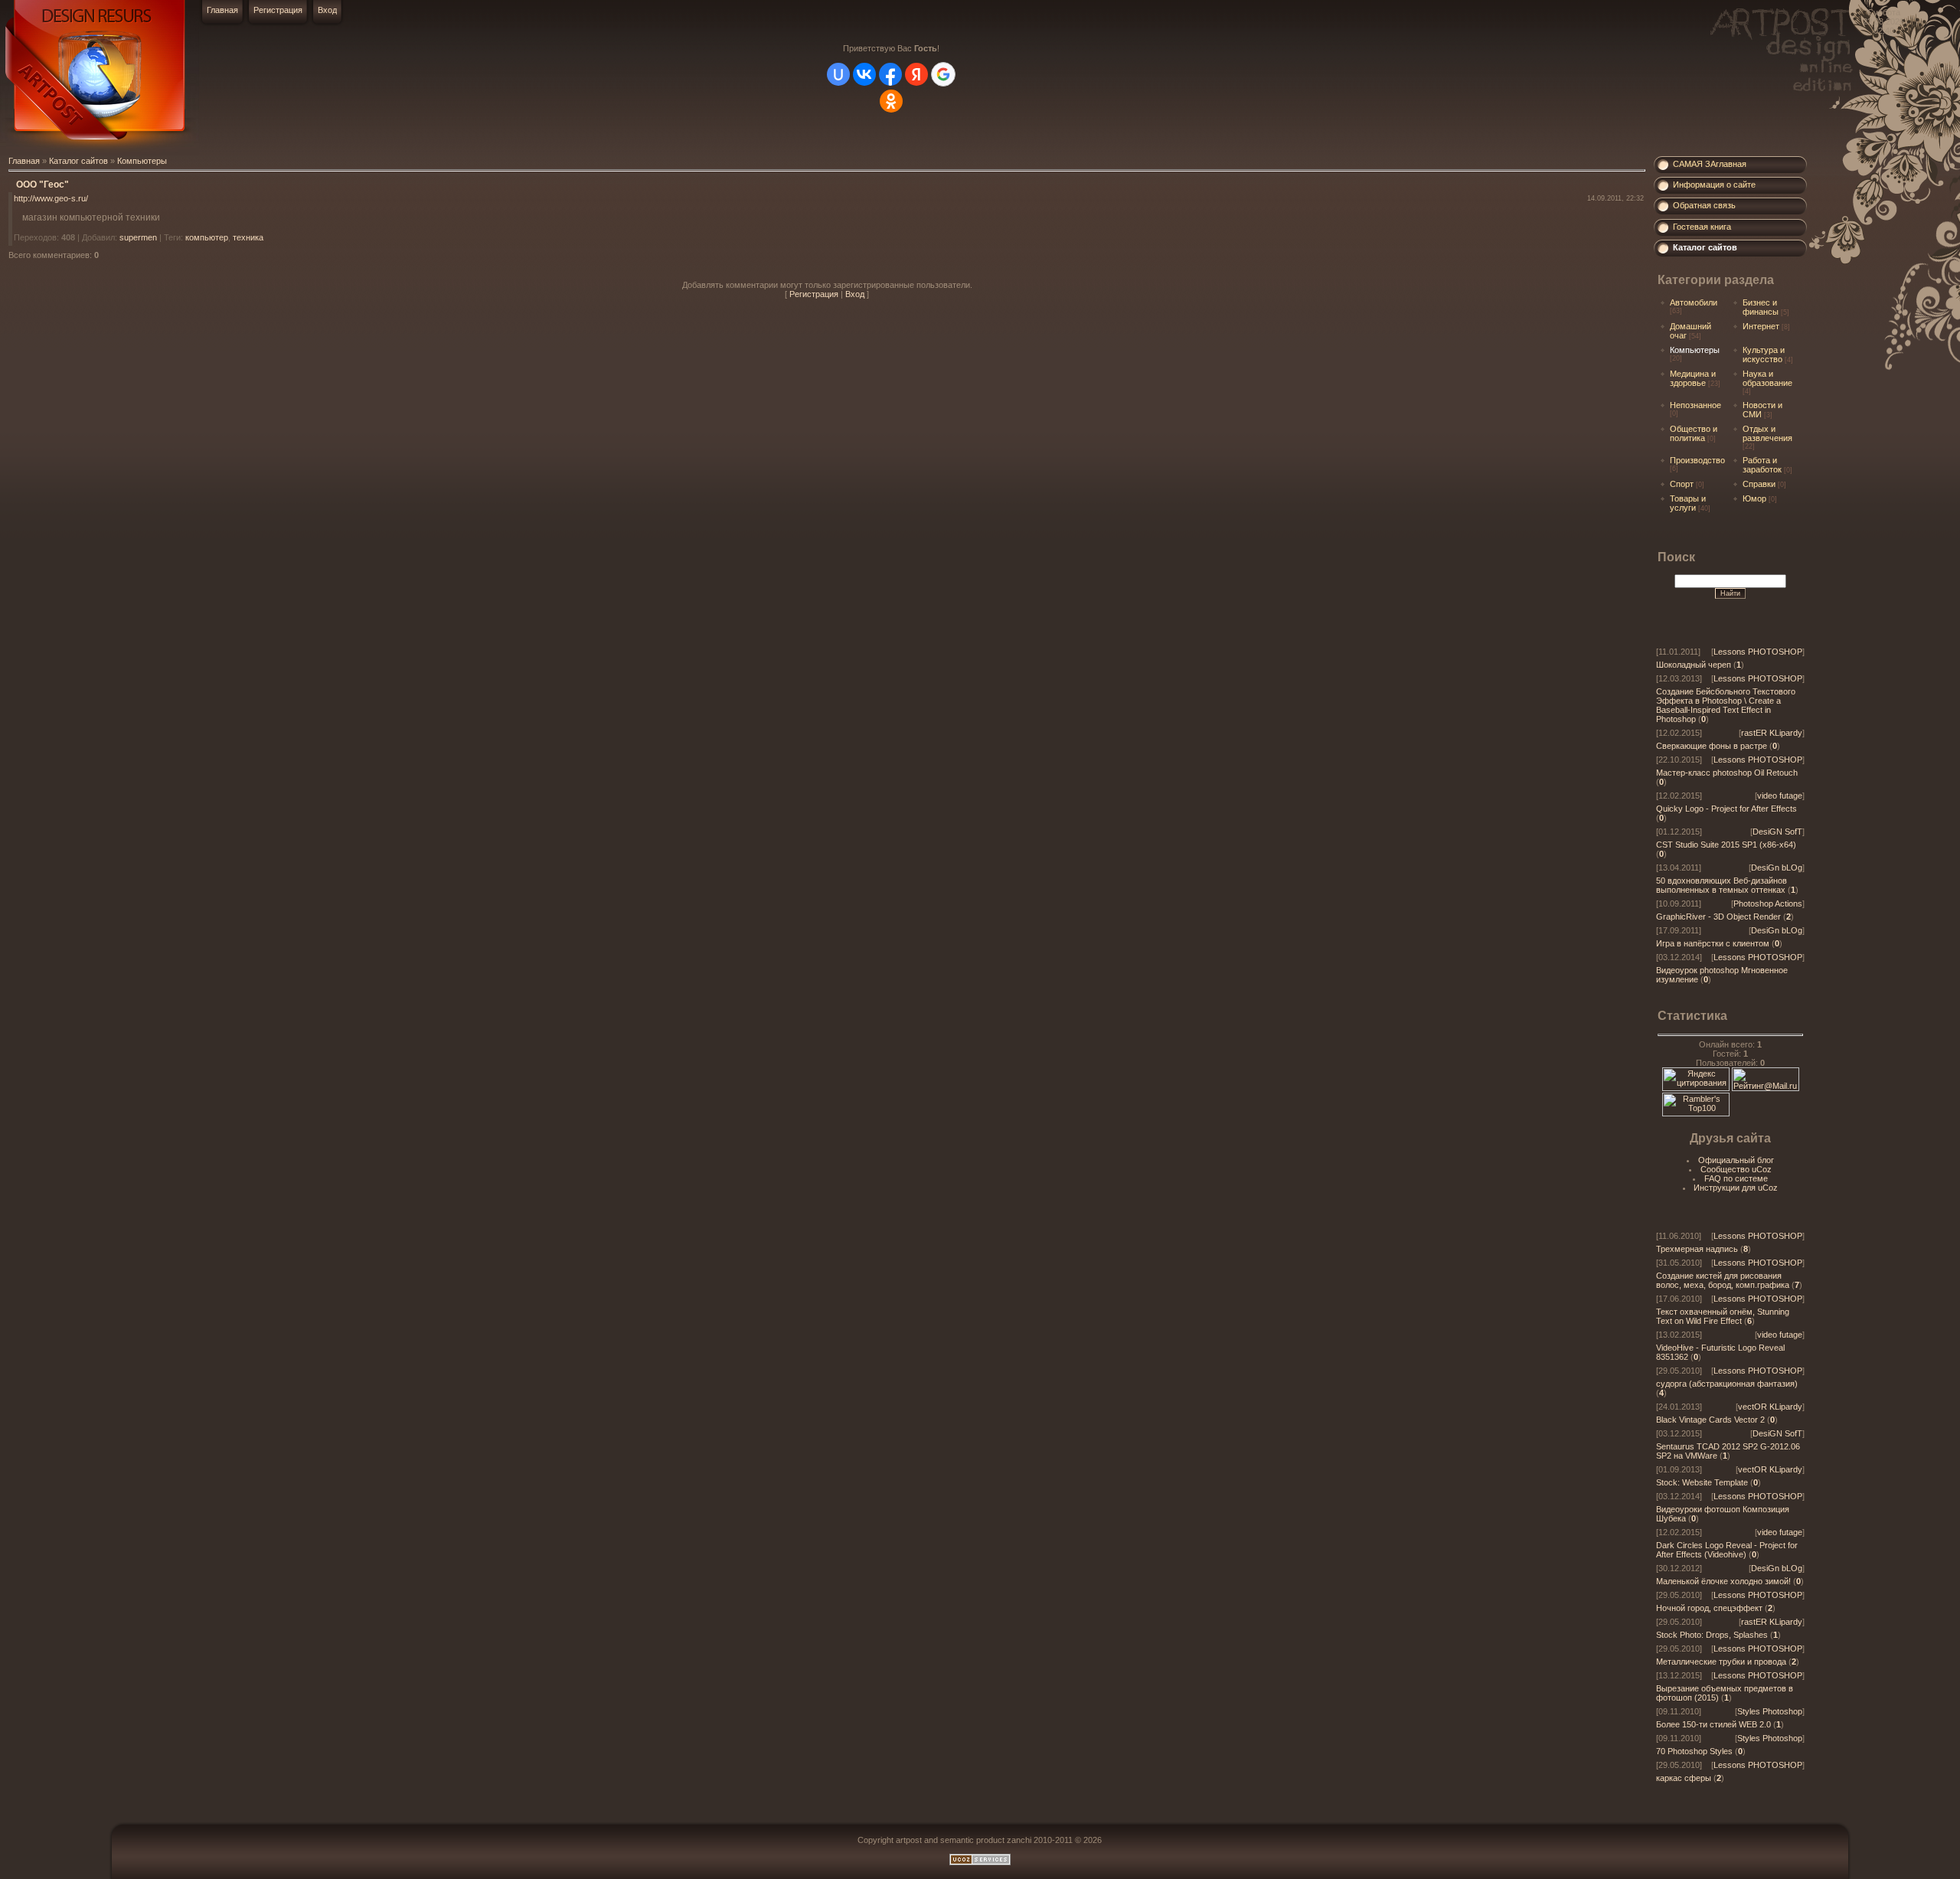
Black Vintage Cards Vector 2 (1710, 1420)
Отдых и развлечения (1767, 433)
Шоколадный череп (1694, 665)
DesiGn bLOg (1777, 868)
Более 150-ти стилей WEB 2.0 (1713, 1724)
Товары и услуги (1688, 503)
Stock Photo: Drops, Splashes (1712, 1635)
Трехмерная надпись (1697, 1249)
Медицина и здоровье (1693, 378)
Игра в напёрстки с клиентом (1713, 943)
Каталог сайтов (78, 161)
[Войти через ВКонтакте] (864, 74)
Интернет (1761, 326)
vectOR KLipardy (1770, 1407)
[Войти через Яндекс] (916, 74)
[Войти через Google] (943, 74)
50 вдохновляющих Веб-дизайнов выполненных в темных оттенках (1722, 885)
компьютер (207, 237)
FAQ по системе (1736, 1178)
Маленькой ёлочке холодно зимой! (1723, 1581)
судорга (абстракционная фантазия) (1727, 1384)
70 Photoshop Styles (1694, 1751)
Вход (327, 10)
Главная (222, 10)
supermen (138, 237)
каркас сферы (1684, 1778)
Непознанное (1695, 405)
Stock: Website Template (1702, 1482)
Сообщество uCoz (1736, 1169)
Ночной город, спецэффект (1709, 1608)
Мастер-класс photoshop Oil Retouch (1727, 773)
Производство (1697, 460)
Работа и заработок (1762, 465)
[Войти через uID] (838, 74)
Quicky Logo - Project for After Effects (1726, 809)
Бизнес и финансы (1761, 307)
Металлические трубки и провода (1721, 1662)
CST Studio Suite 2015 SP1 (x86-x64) (1726, 845)
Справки (1759, 484)
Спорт (1682, 484)
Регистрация (278, 10)
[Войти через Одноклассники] (891, 101)
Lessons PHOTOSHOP (1758, 652)
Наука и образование (1767, 378)
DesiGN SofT (1777, 832)
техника (248, 237)
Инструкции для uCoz (1736, 1188)
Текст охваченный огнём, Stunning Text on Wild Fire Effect (1723, 1316)
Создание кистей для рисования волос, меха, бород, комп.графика (1723, 1280)
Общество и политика (1694, 433)
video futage (1780, 796)
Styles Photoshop (1770, 1711)
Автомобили (1694, 302)
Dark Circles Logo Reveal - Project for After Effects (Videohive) (1727, 1550)
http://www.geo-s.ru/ (51, 198)
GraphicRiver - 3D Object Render (1718, 917)
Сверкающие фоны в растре (1712, 746)
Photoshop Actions (1768, 904)
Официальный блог (1736, 1160)
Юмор (1754, 498)
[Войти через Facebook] (890, 74)
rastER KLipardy (1772, 733)
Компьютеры (142, 161)
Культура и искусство (1764, 355)
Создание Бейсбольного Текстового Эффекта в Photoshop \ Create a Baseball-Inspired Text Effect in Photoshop (1726, 705)
